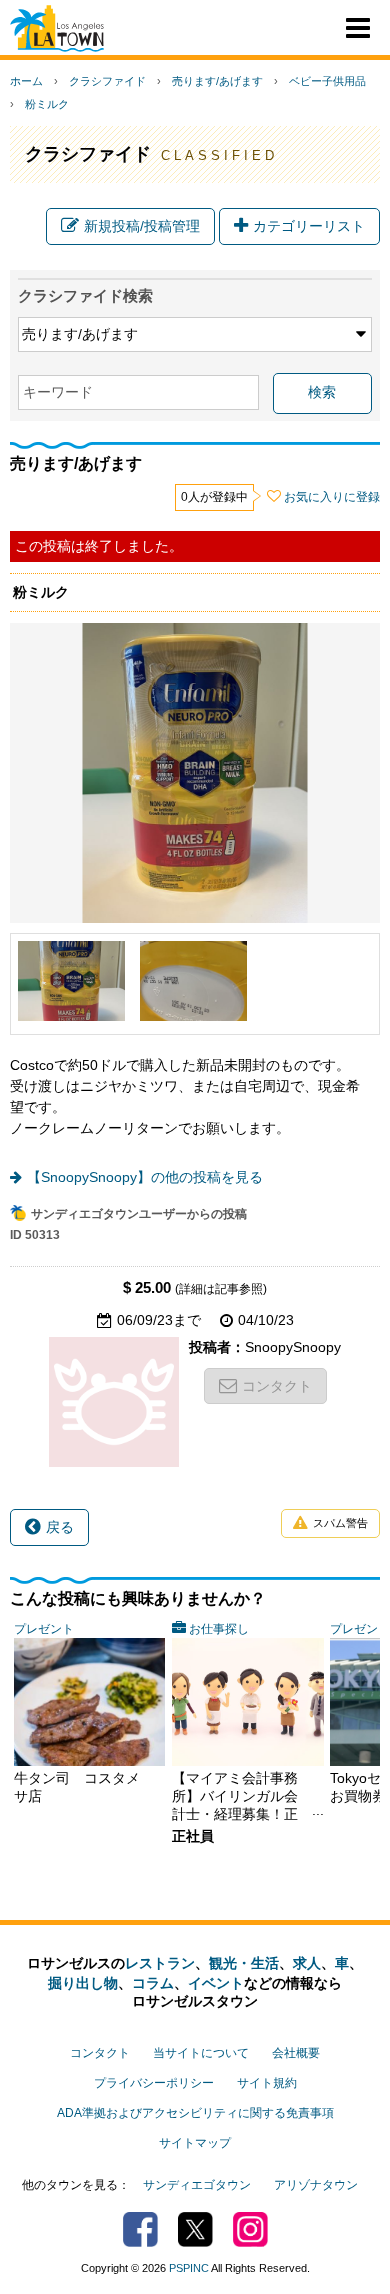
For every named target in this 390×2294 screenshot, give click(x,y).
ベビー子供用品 (327, 81)
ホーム (26, 81)
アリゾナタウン (316, 2185)
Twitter (195, 2229)
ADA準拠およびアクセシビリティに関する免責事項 (195, 2113)
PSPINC (189, 2268)
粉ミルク (47, 104)
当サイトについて (201, 2053)
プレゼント (44, 1629)
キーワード (58, 392)
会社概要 (296, 2053)
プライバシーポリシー (154, 2083)
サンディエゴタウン (197, 2185)
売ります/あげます (217, 81)
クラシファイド (107, 81)
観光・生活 (244, 1963)
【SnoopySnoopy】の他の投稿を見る (145, 1177)
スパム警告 (340, 1523)
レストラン (160, 1963)
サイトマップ (195, 2143)
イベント (216, 1983)
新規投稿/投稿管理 (142, 226)
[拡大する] (71, 981)
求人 (307, 1963)
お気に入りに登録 (332, 497)
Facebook (140, 2229)
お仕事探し (219, 1629)
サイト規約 (267, 2083)
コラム (153, 1983)
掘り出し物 (83, 1983)
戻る (60, 1527)
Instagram (250, 2229)
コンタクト (277, 1386)
